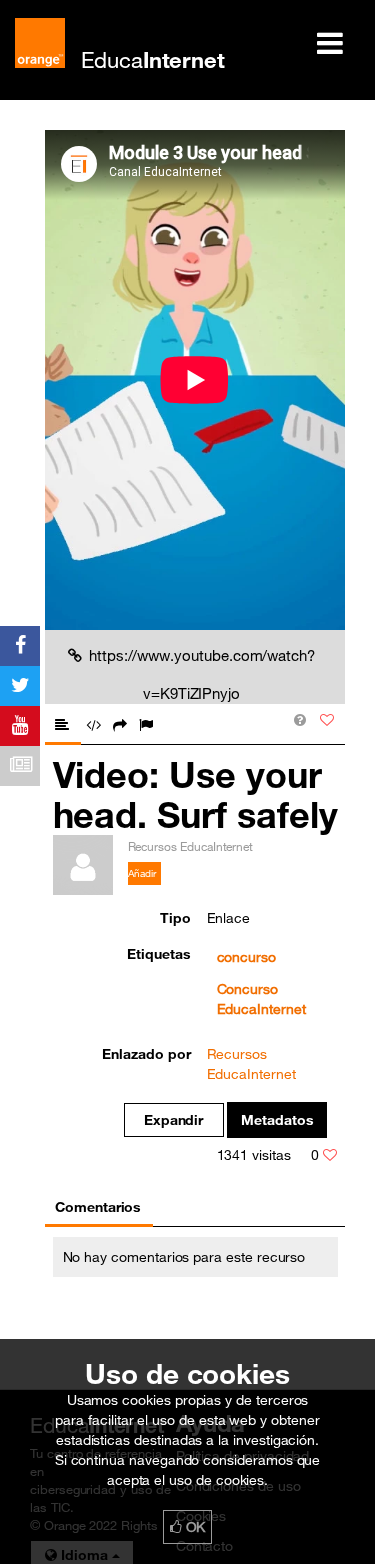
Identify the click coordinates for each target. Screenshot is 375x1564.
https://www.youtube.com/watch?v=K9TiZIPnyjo (202, 674)
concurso (247, 957)
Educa (153, 59)
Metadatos (277, 1120)
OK (194, 1527)
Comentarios (98, 1207)
